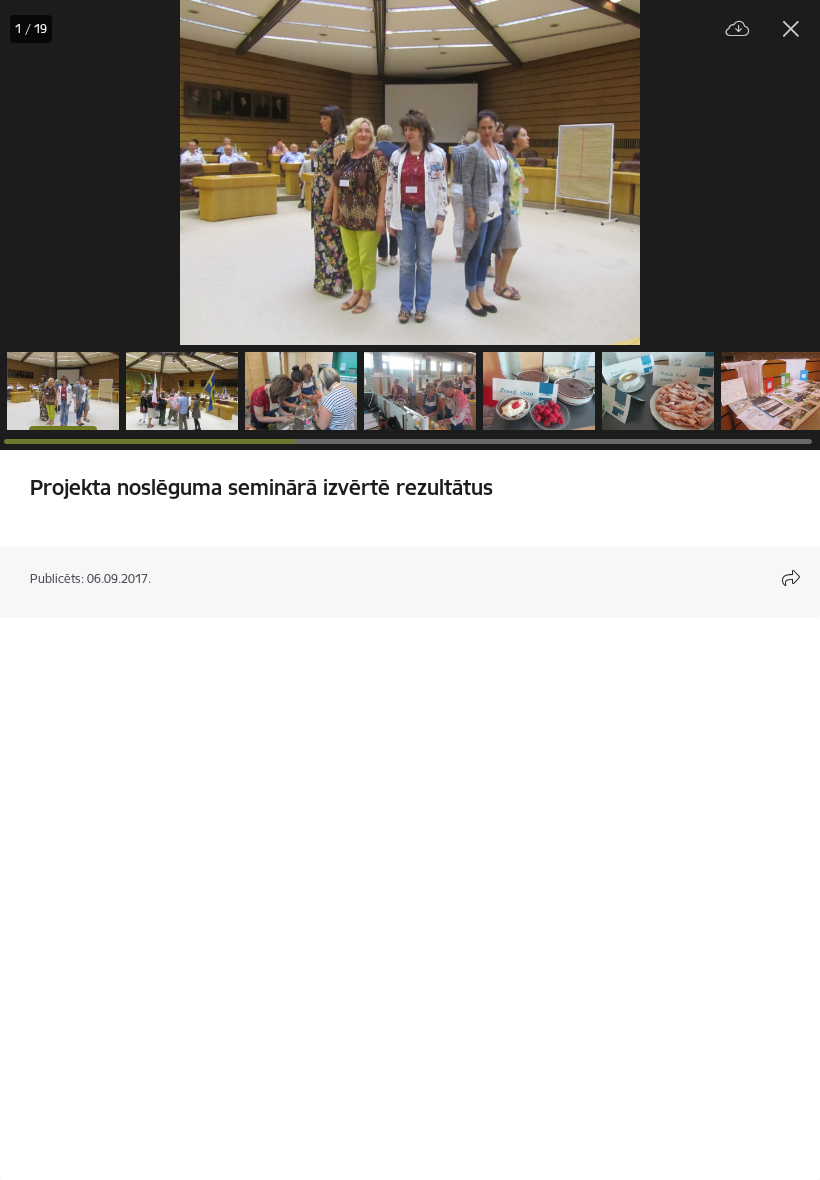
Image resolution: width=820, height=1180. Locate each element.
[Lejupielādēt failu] (738, 29)
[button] (63, 391)
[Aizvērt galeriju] (791, 29)
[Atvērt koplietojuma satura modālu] (791, 578)
